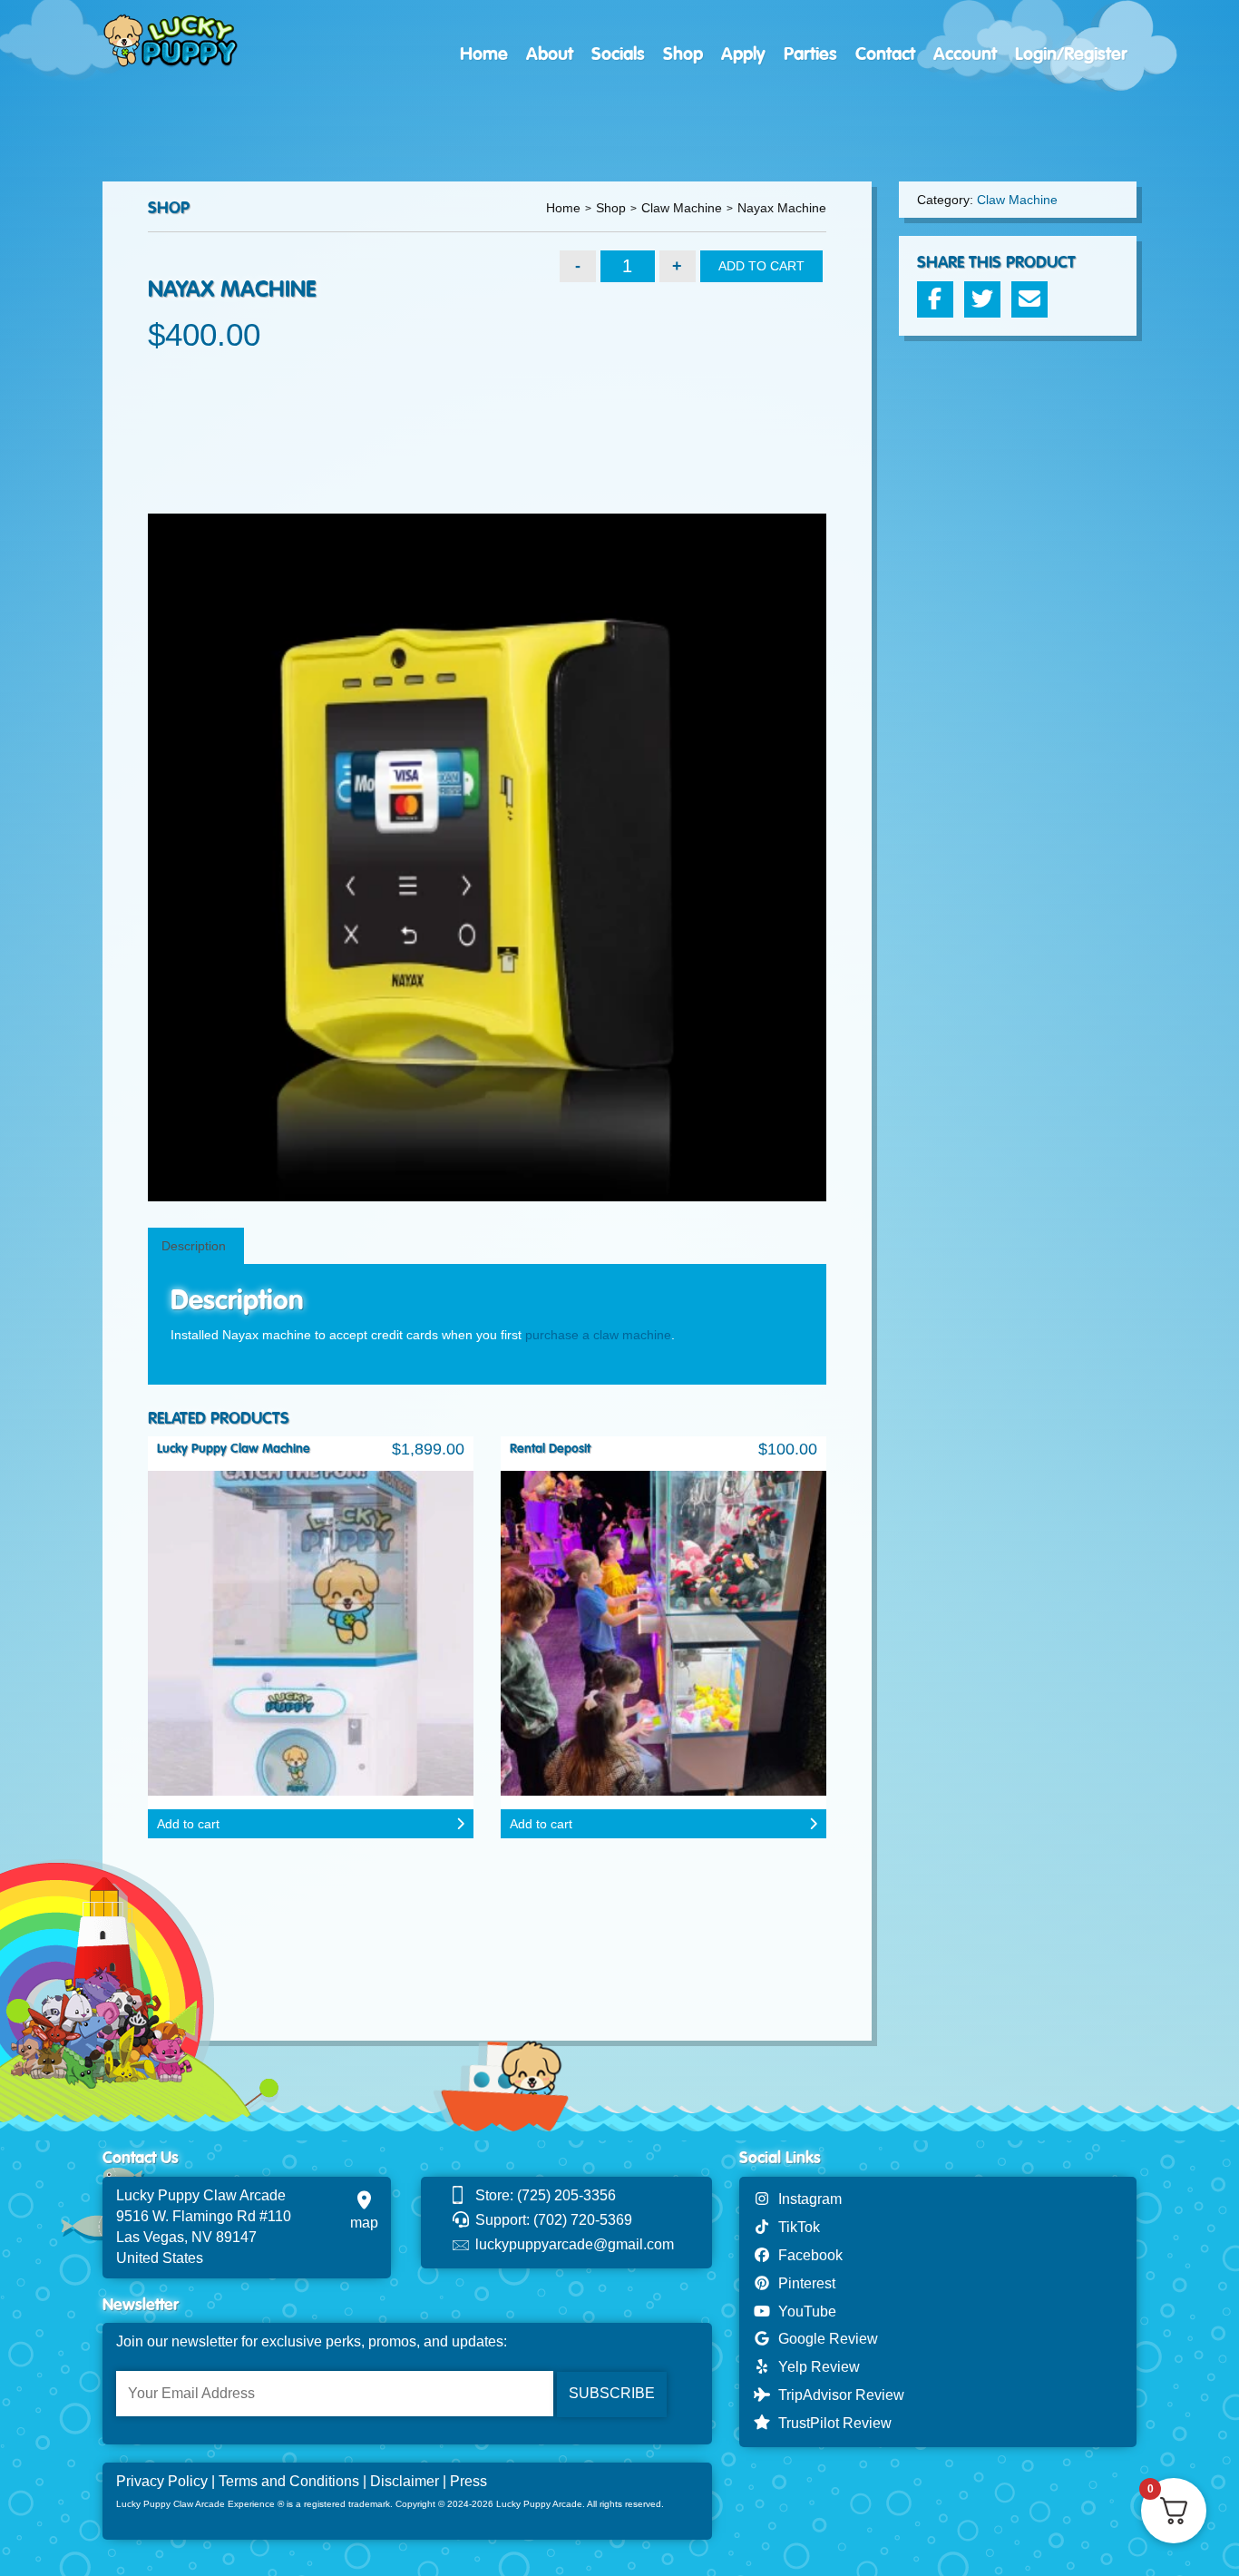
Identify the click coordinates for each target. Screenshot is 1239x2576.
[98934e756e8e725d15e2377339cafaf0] (487, 858)
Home (484, 54)
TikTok (795, 2227)
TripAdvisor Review (838, 2395)
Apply (743, 54)
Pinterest (803, 2283)
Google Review (824, 2339)
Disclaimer (405, 2481)
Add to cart (761, 266)
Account (965, 54)
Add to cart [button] (188, 1824)
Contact (885, 54)
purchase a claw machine (598, 1335)
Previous (121, 857)
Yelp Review (815, 2367)
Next (854, 857)
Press (468, 2481)
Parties (810, 54)
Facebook (807, 2255)
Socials (618, 54)
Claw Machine (682, 208)
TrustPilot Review (831, 2423)
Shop (683, 54)
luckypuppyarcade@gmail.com (575, 2244)
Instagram (806, 2199)
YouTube (804, 2312)
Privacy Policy (162, 2481)
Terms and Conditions (289, 2481)
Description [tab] (194, 1246)
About (550, 54)
